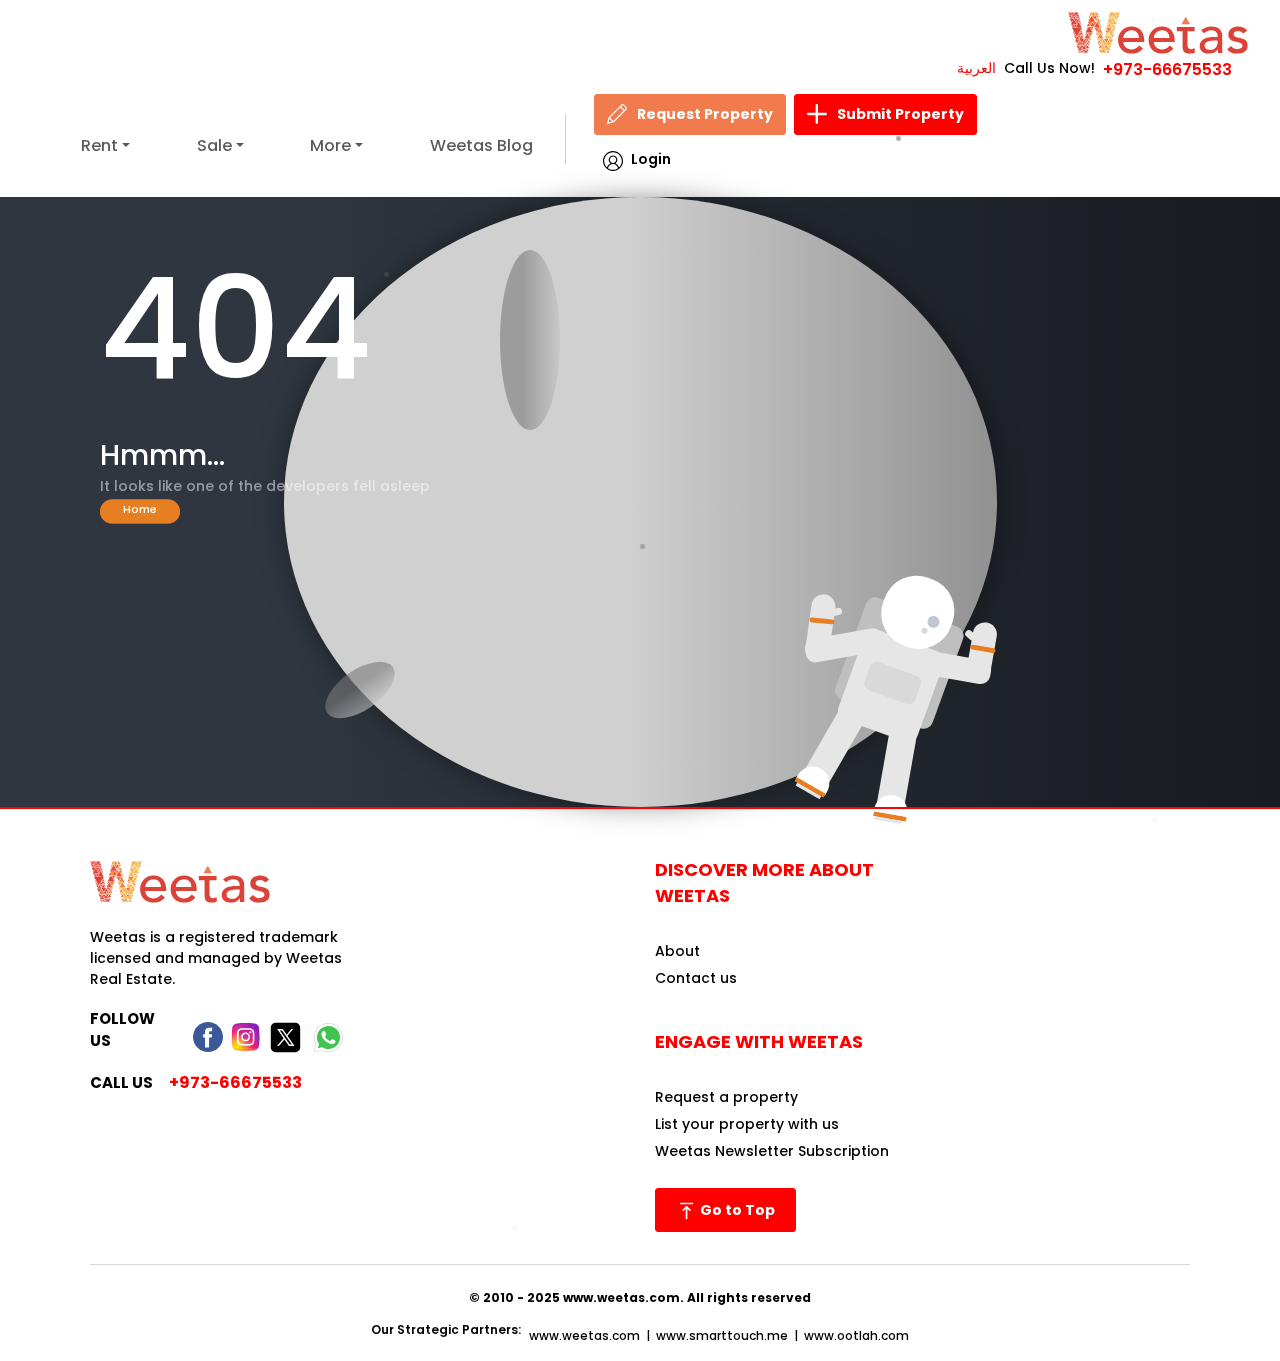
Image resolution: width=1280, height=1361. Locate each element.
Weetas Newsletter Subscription (772, 1151)
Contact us (696, 978)
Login (651, 159)
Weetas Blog (481, 145)
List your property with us (747, 1124)
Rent (99, 145)
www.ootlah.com (856, 1335)
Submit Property (900, 114)
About (677, 951)
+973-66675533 (1167, 69)
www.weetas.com (584, 1335)
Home (140, 508)
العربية (976, 68)
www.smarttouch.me (722, 1335)
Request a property (726, 1097)
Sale (214, 145)
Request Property (705, 114)
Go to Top (736, 1210)
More (330, 145)
